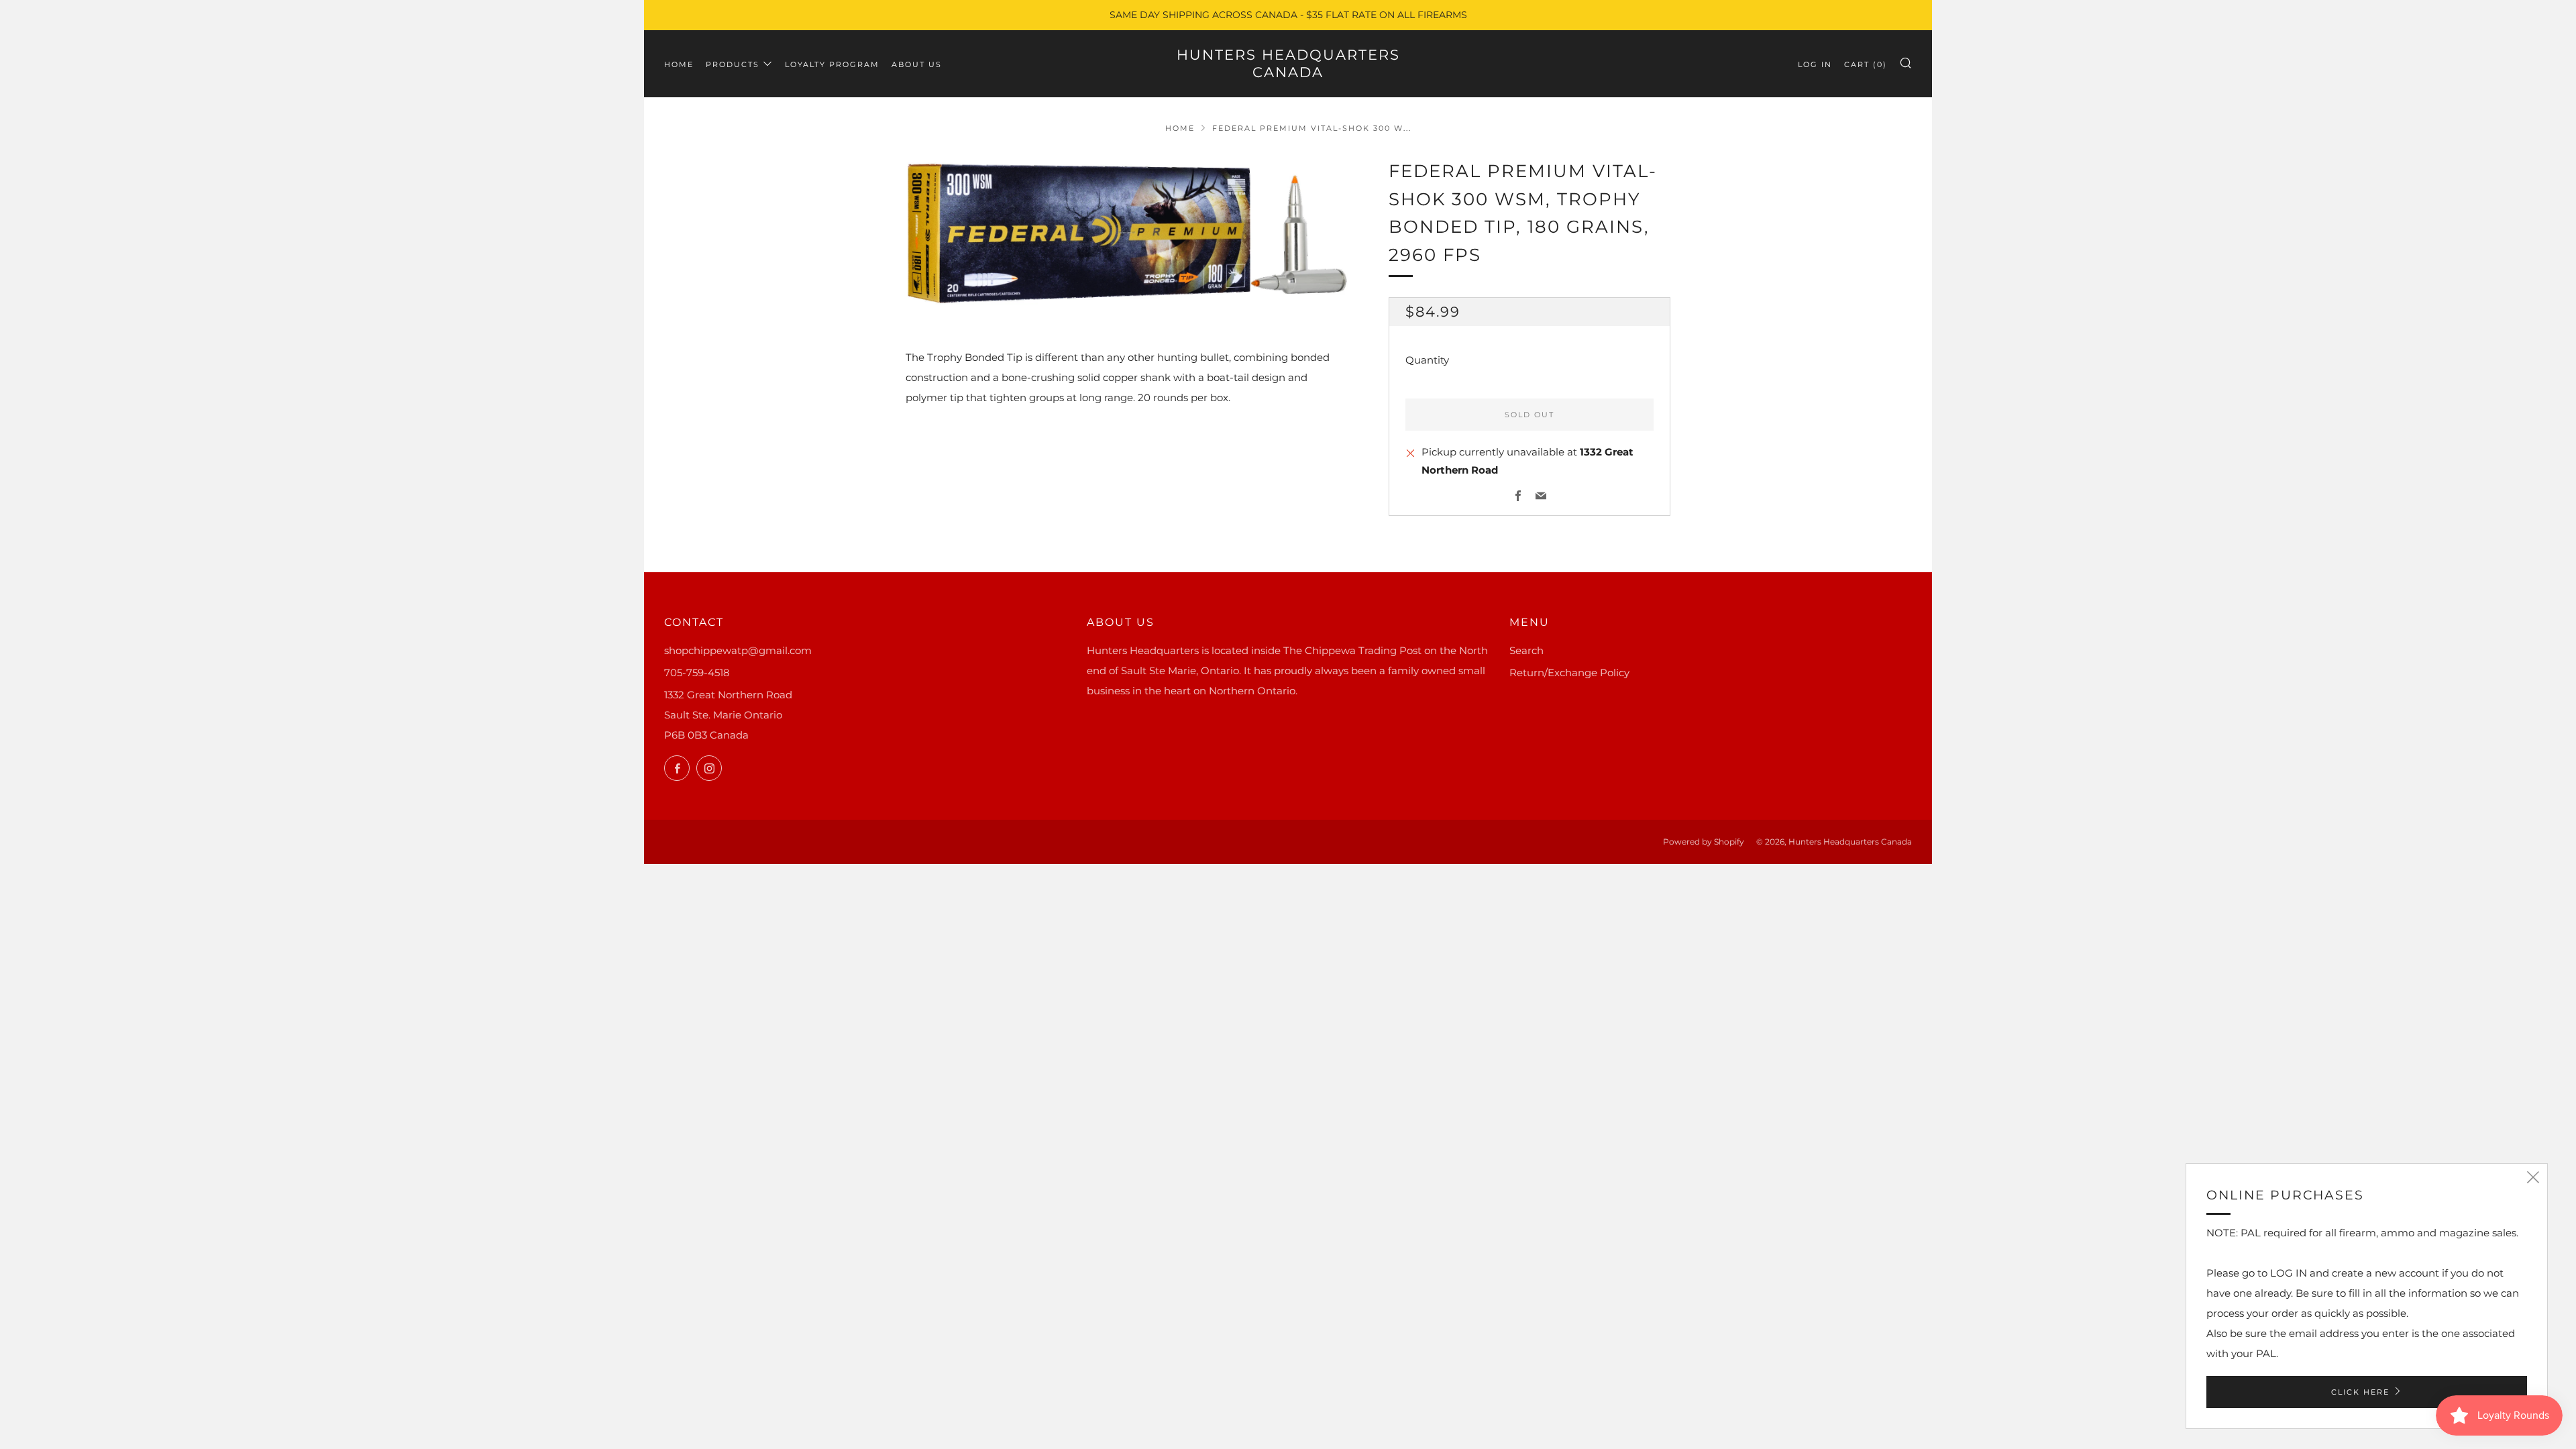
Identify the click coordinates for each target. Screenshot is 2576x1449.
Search (1526, 650)
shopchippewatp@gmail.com (738, 650)
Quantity (1427, 360)
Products (733, 64)
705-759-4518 (697, 673)
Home (679, 64)
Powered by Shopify (1704, 842)
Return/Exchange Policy (1569, 673)
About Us (917, 64)
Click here (2360, 1392)
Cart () (1866, 64)
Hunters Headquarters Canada (1288, 63)
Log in (1815, 64)
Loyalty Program (832, 64)
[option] (1127, 232)
